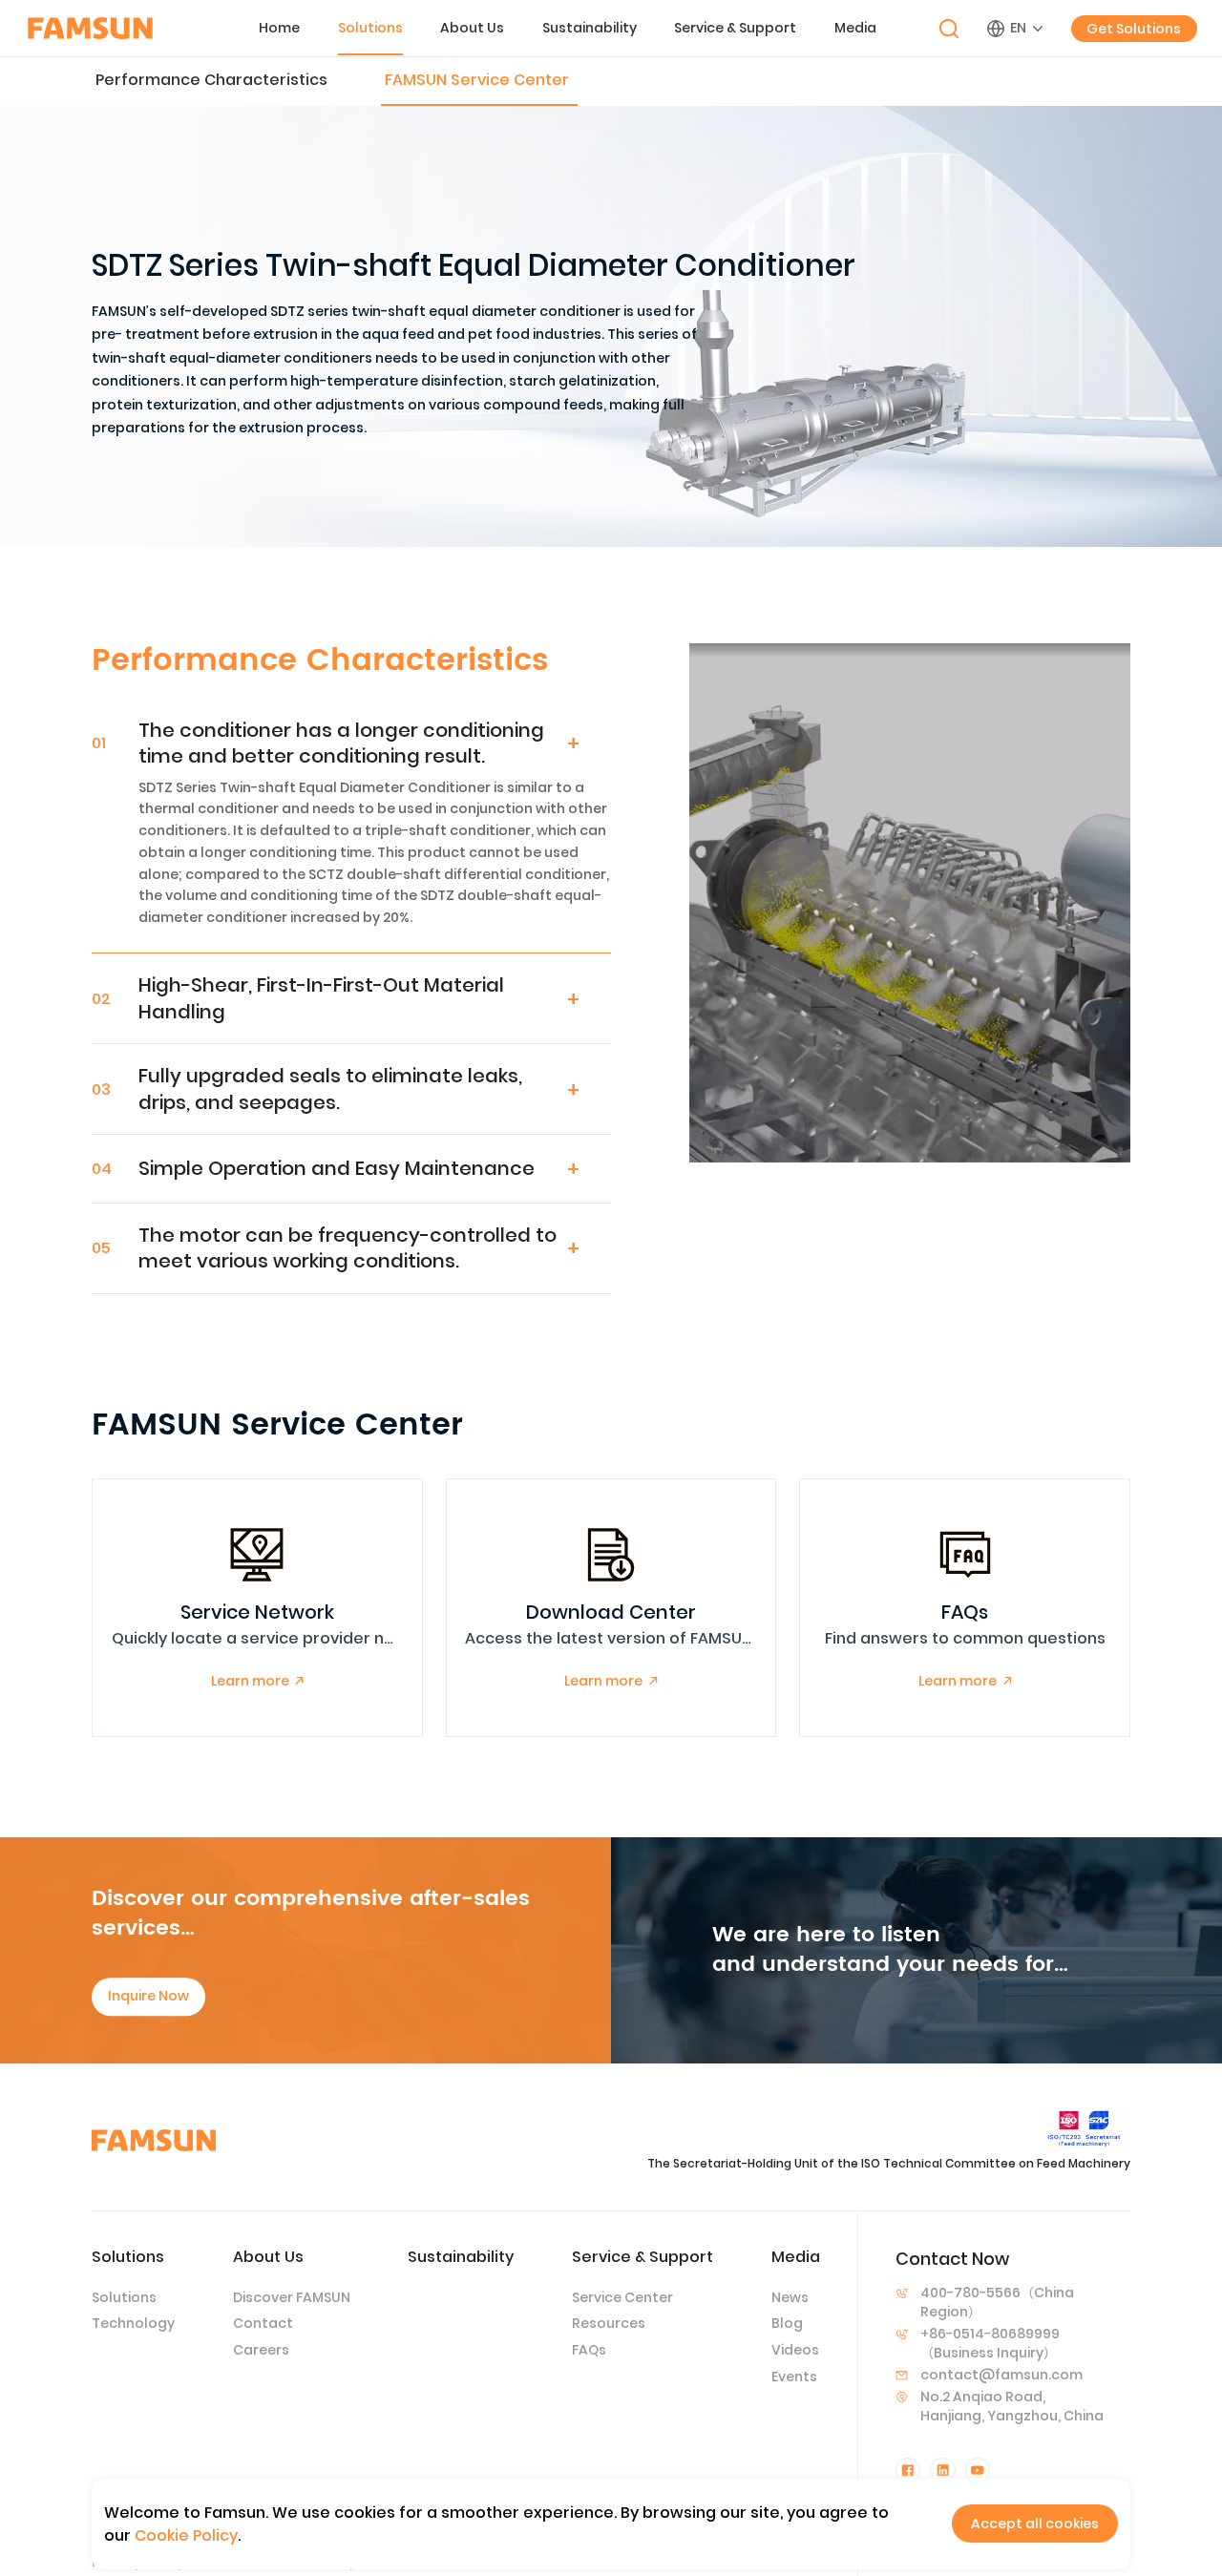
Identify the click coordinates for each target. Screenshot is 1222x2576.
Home (279, 28)
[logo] (90, 28)
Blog (787, 2323)
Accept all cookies (1035, 2524)
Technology (133, 2323)
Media (855, 28)
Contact (263, 2323)
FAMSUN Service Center (477, 80)
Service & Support (735, 28)
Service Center (622, 2297)
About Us (472, 28)
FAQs (589, 2350)
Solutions (370, 28)
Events (794, 2377)
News (790, 2297)
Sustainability (590, 28)
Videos (795, 2350)
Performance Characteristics (211, 80)
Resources (609, 2323)
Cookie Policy (186, 2535)
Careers (261, 2350)
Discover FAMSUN (292, 2297)
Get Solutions (1134, 29)
